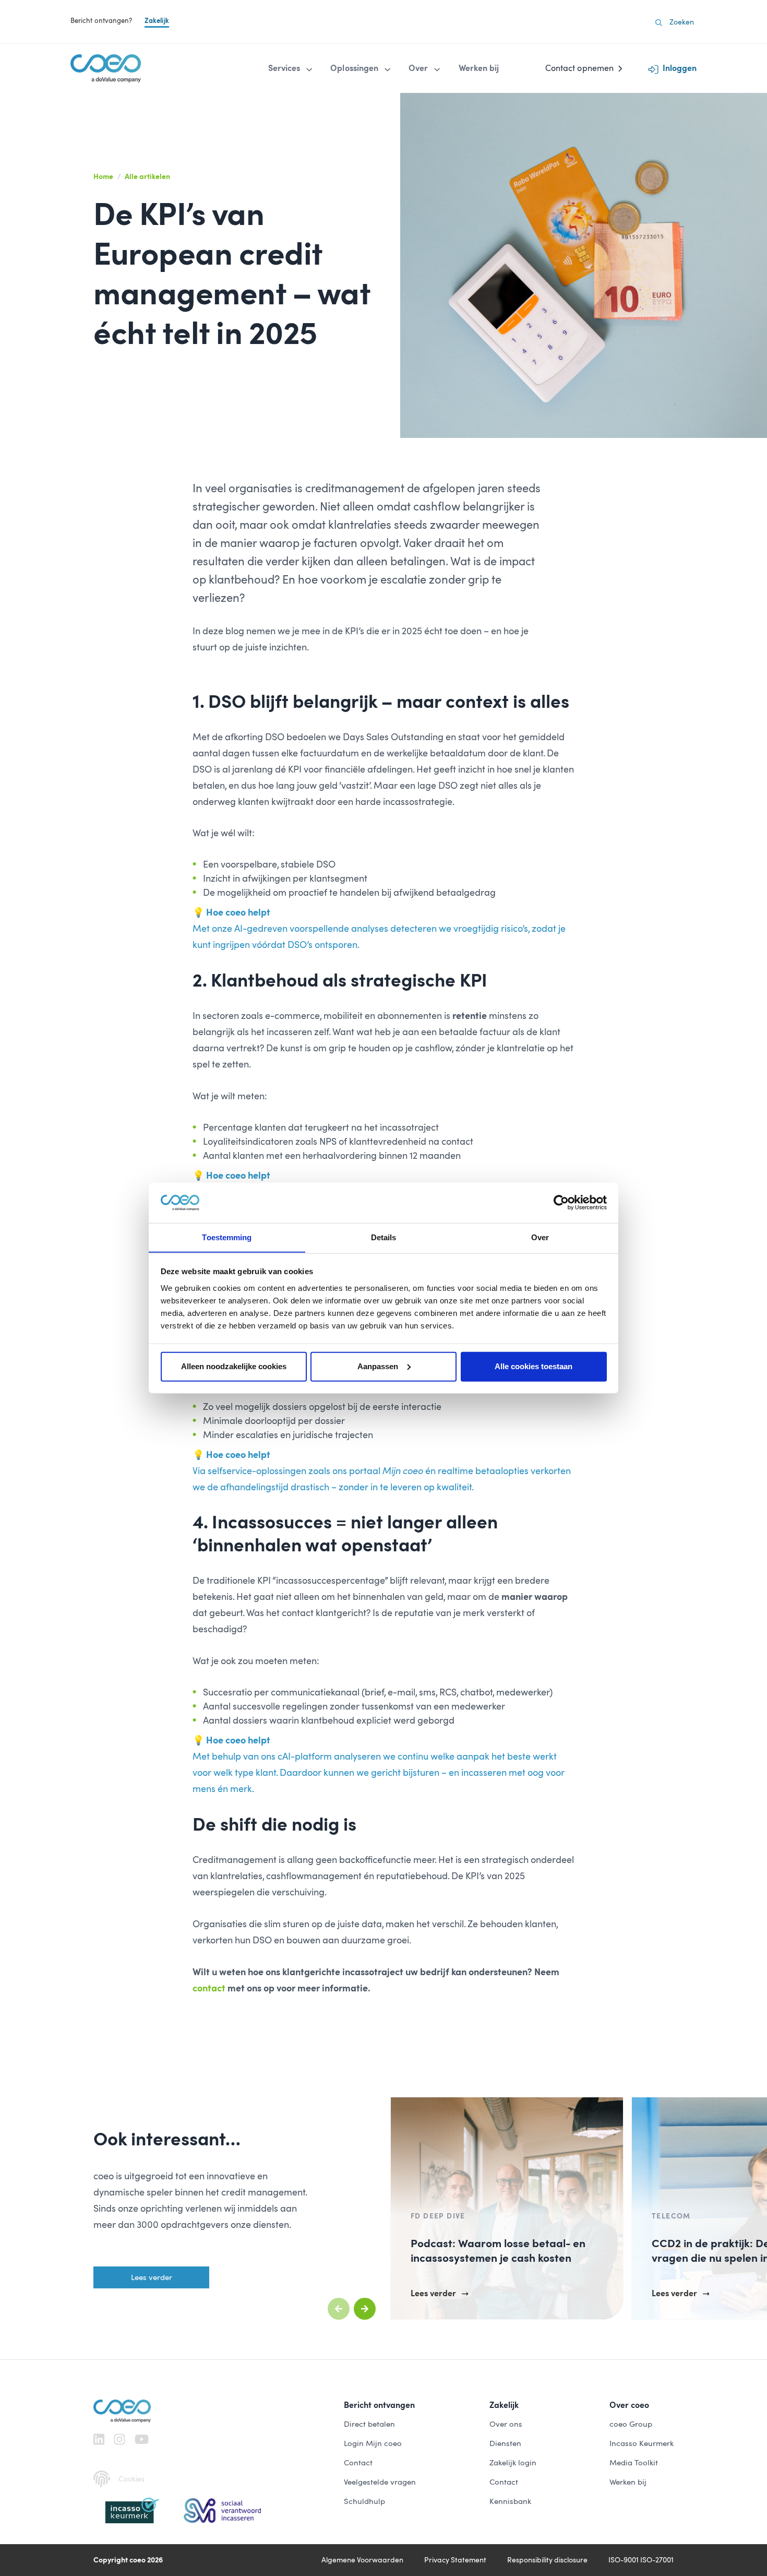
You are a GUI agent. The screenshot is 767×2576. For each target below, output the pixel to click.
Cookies (131, 2479)
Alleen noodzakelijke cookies (234, 1366)
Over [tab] (540, 1237)
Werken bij (628, 2482)
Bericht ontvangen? (101, 21)
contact (209, 1988)
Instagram (119, 2439)
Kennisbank (510, 2501)
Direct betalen (369, 2424)
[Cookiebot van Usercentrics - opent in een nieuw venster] (561, 1203)
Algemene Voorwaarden (362, 2560)
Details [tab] (384, 1237)
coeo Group (631, 2424)
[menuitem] (291, 68)
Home (103, 176)
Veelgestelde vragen (380, 2482)
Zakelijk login (513, 2463)
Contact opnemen (579, 68)
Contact (358, 2463)
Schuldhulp (364, 2501)
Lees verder (152, 2277)
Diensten (505, 2443)
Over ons (506, 2424)
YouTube (142, 2439)
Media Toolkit (634, 2463)
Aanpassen (378, 1366)
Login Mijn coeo (373, 2443)
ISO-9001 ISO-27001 (641, 2560)
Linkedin (99, 2439)
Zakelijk (157, 21)
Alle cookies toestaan (534, 1366)
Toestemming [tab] (227, 1237)
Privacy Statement (455, 2560)
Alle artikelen (147, 176)
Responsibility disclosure (547, 2560)
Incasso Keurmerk (642, 2443)
